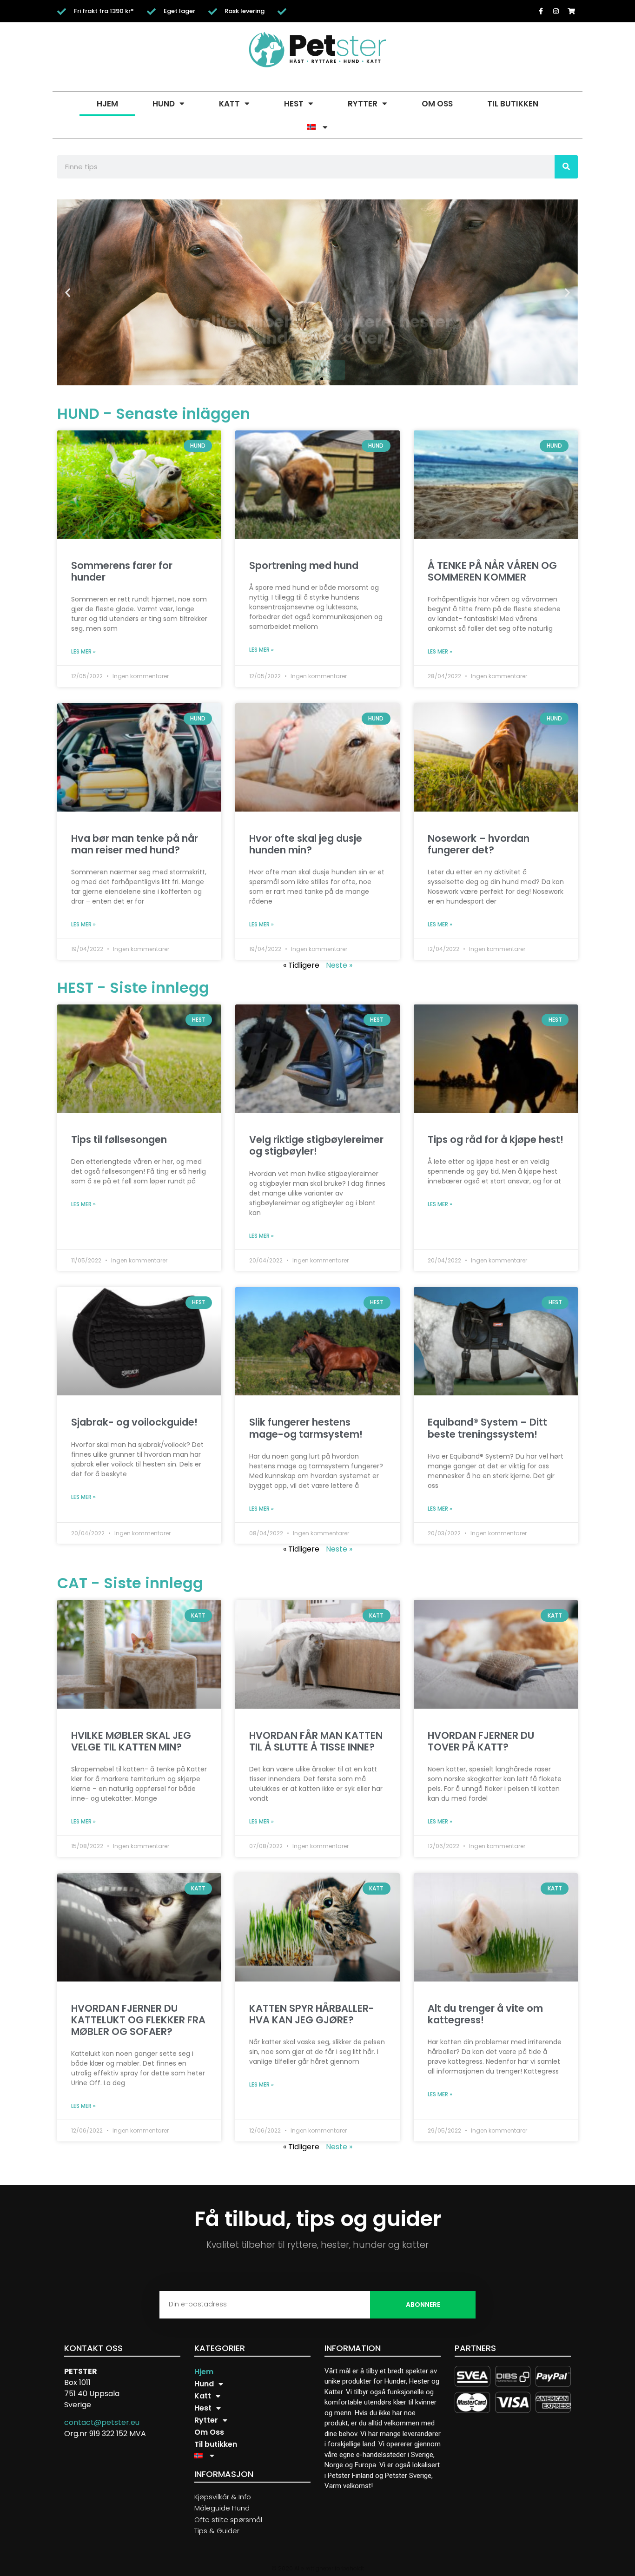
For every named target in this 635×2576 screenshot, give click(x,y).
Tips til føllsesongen (119, 1139)
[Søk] (566, 167)
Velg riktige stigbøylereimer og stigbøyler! (316, 1145)
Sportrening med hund (304, 565)
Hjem (107, 104)
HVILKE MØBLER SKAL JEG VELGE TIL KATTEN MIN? (131, 1741)
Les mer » (83, 651)
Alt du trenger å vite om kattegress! (485, 2014)
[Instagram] (556, 11)
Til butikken (513, 104)
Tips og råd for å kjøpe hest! (496, 1139)
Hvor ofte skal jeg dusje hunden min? (306, 844)
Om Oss (437, 104)
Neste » (339, 965)
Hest (294, 104)
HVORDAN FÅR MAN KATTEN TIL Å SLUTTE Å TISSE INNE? (316, 1741)
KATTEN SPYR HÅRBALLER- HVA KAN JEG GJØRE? (312, 2014)
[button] (68, 292)
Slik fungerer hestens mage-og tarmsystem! (306, 1428)
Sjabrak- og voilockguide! (134, 1422)
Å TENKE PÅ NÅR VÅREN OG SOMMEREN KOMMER (492, 571)
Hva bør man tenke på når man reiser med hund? (135, 844)
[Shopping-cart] (571, 11)
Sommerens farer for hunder (122, 571)
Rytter (363, 104)
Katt (229, 104)
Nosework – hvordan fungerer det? (479, 844)
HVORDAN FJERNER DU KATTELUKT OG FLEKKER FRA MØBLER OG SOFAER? (138, 2020)
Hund (164, 104)
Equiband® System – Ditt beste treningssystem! (487, 1428)
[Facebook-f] (541, 11)
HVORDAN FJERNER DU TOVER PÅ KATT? (481, 1741)
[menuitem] (317, 127)
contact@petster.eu (102, 2422)
